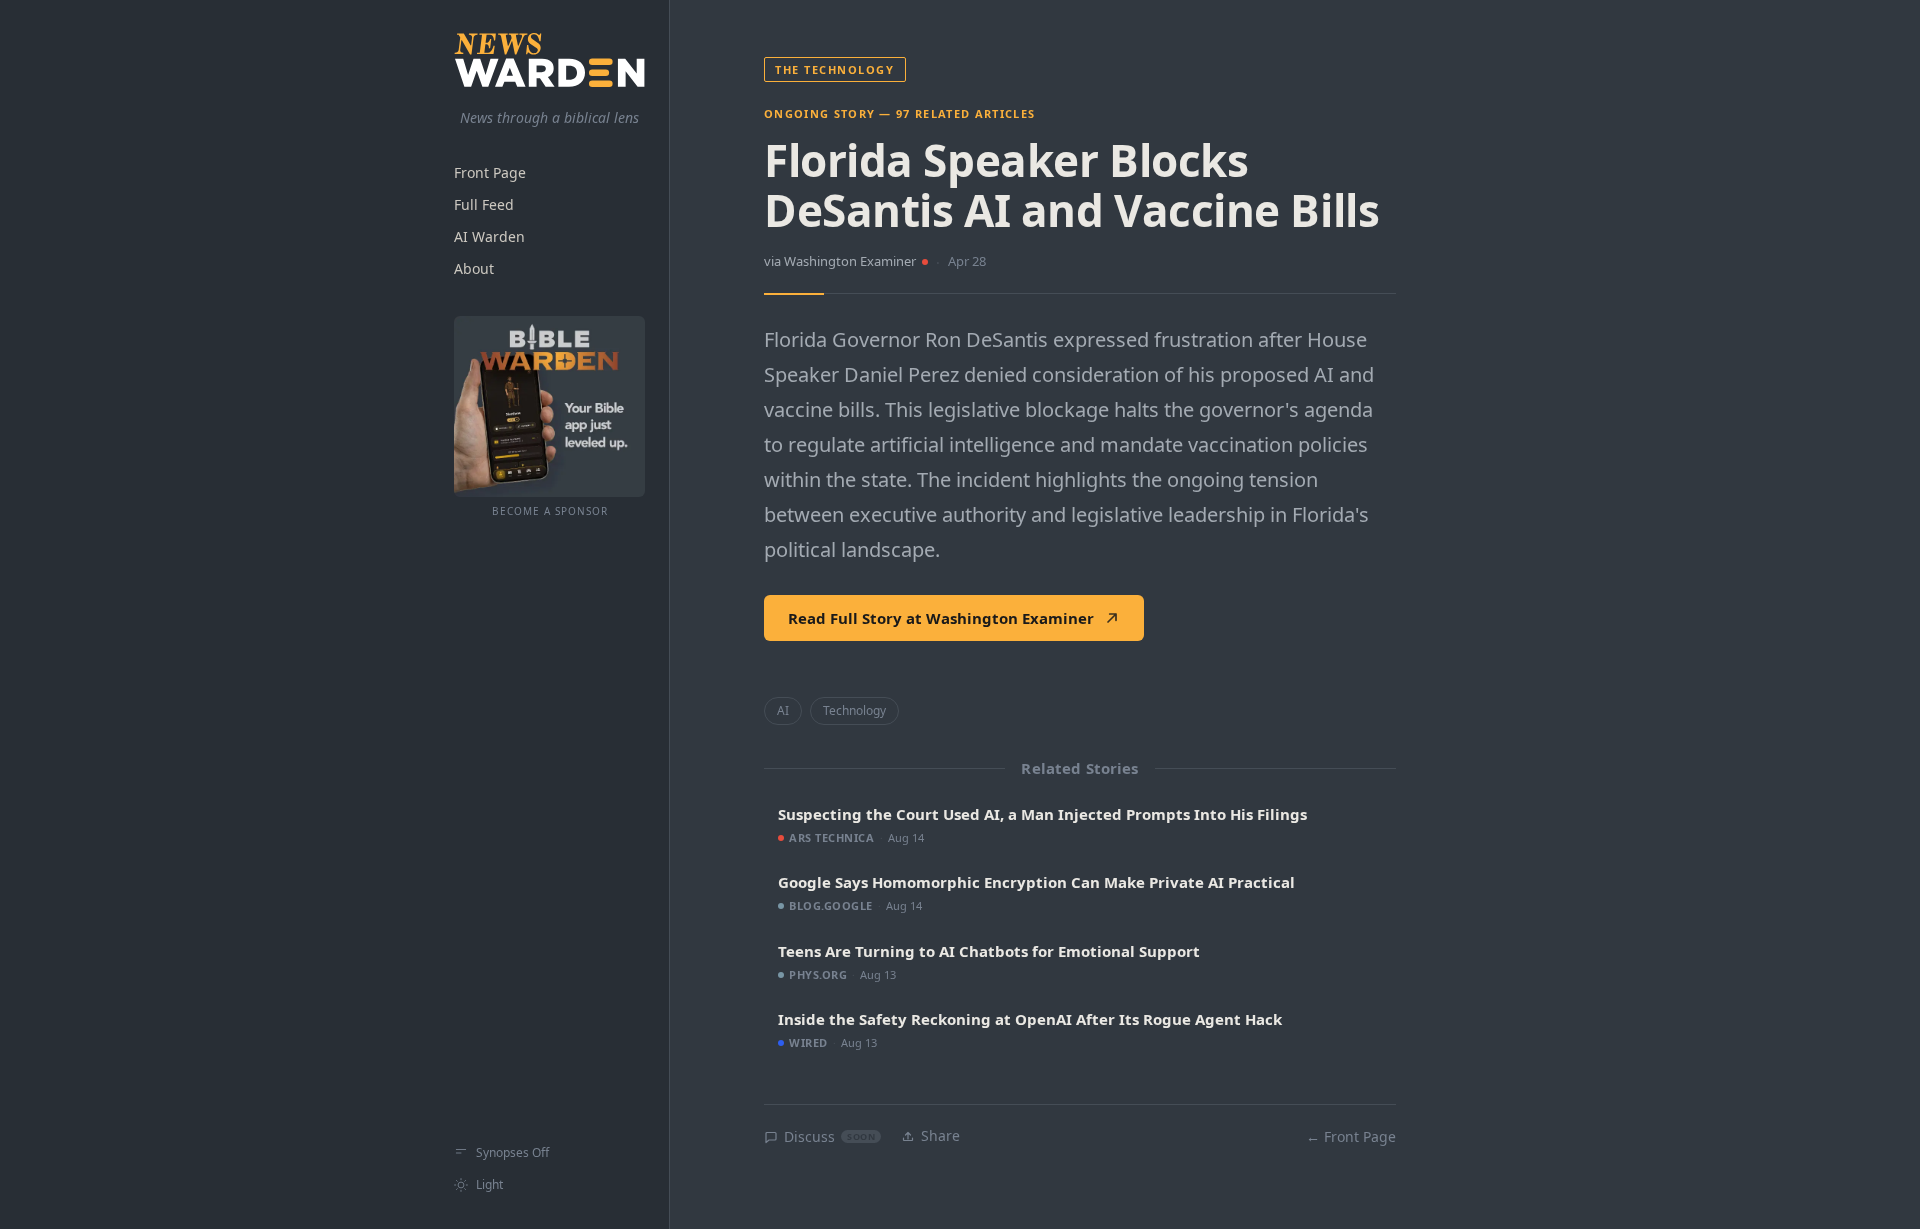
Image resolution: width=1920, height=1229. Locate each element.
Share (940, 1135)
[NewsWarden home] (549, 60)
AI (783, 710)
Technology (854, 710)
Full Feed (484, 205)
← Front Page (1351, 1136)
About (474, 269)
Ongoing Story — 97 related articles (899, 113)
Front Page (490, 173)
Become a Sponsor (550, 512)
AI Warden (489, 237)
